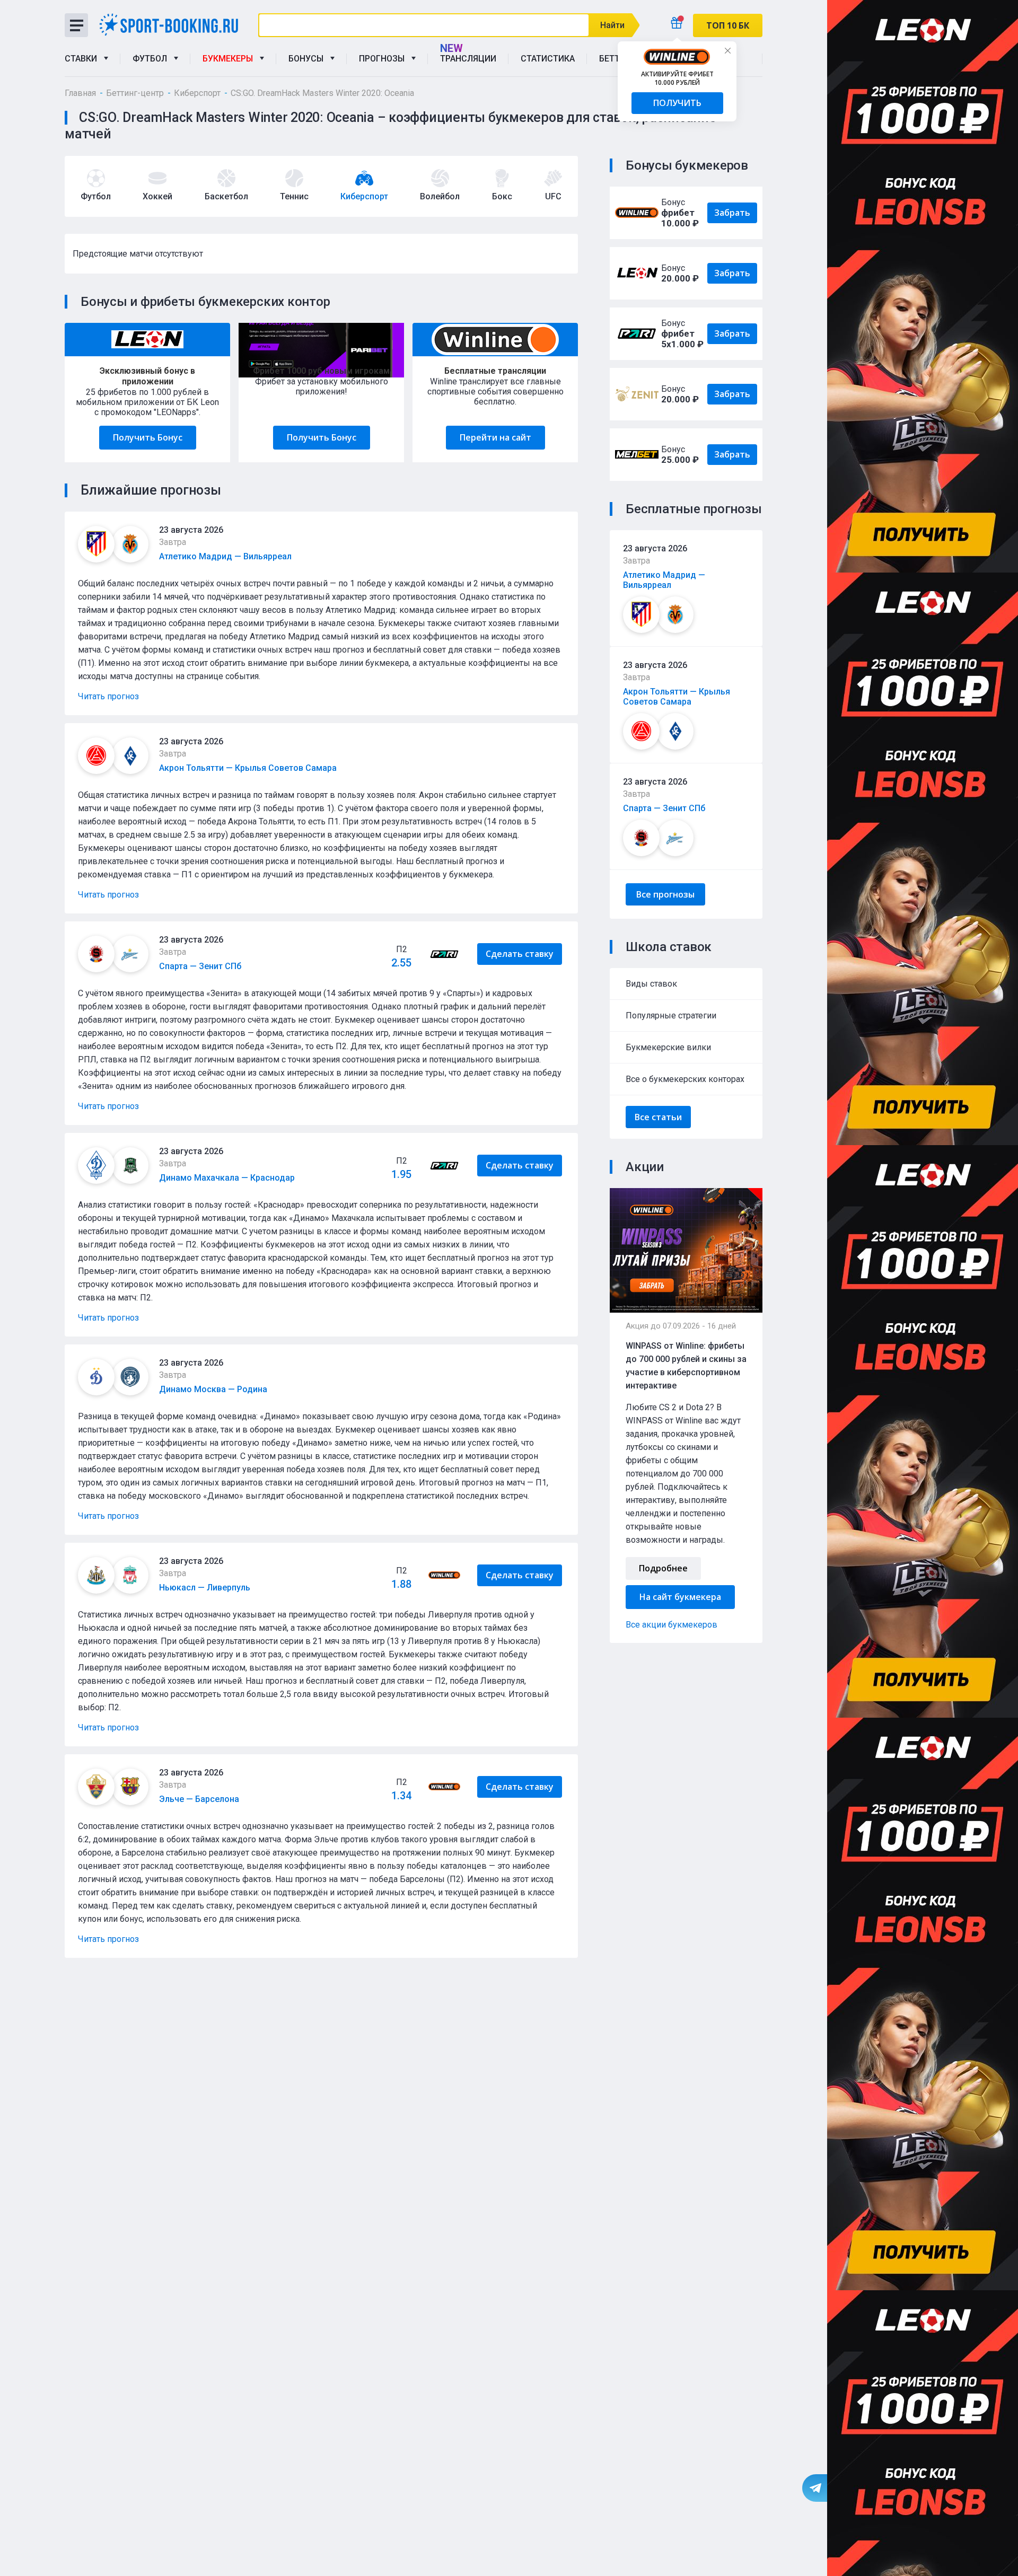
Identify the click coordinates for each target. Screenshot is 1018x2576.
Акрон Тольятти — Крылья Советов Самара (677, 697)
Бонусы (308, 59)
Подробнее (663, 1568)
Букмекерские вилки (668, 1047)
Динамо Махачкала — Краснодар (227, 1178)
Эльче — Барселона (199, 1799)
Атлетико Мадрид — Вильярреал (664, 580)
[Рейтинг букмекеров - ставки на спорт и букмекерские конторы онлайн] (173, 25)
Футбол (152, 59)
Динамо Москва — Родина (213, 1389)
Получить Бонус (148, 437)
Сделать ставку (520, 954)
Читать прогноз (108, 696)
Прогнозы (384, 59)
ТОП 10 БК (728, 25)
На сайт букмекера (680, 1597)
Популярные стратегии (671, 1016)
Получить (677, 103)
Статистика (548, 59)
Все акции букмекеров (672, 1625)
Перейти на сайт (495, 437)
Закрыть (727, 50)
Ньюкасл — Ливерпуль (205, 1588)
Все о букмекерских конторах (685, 1079)
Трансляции (468, 59)
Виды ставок (651, 984)
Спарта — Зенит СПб (664, 808)
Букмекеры (230, 59)
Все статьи (658, 1117)
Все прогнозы (665, 894)
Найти (612, 25)
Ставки (83, 59)
